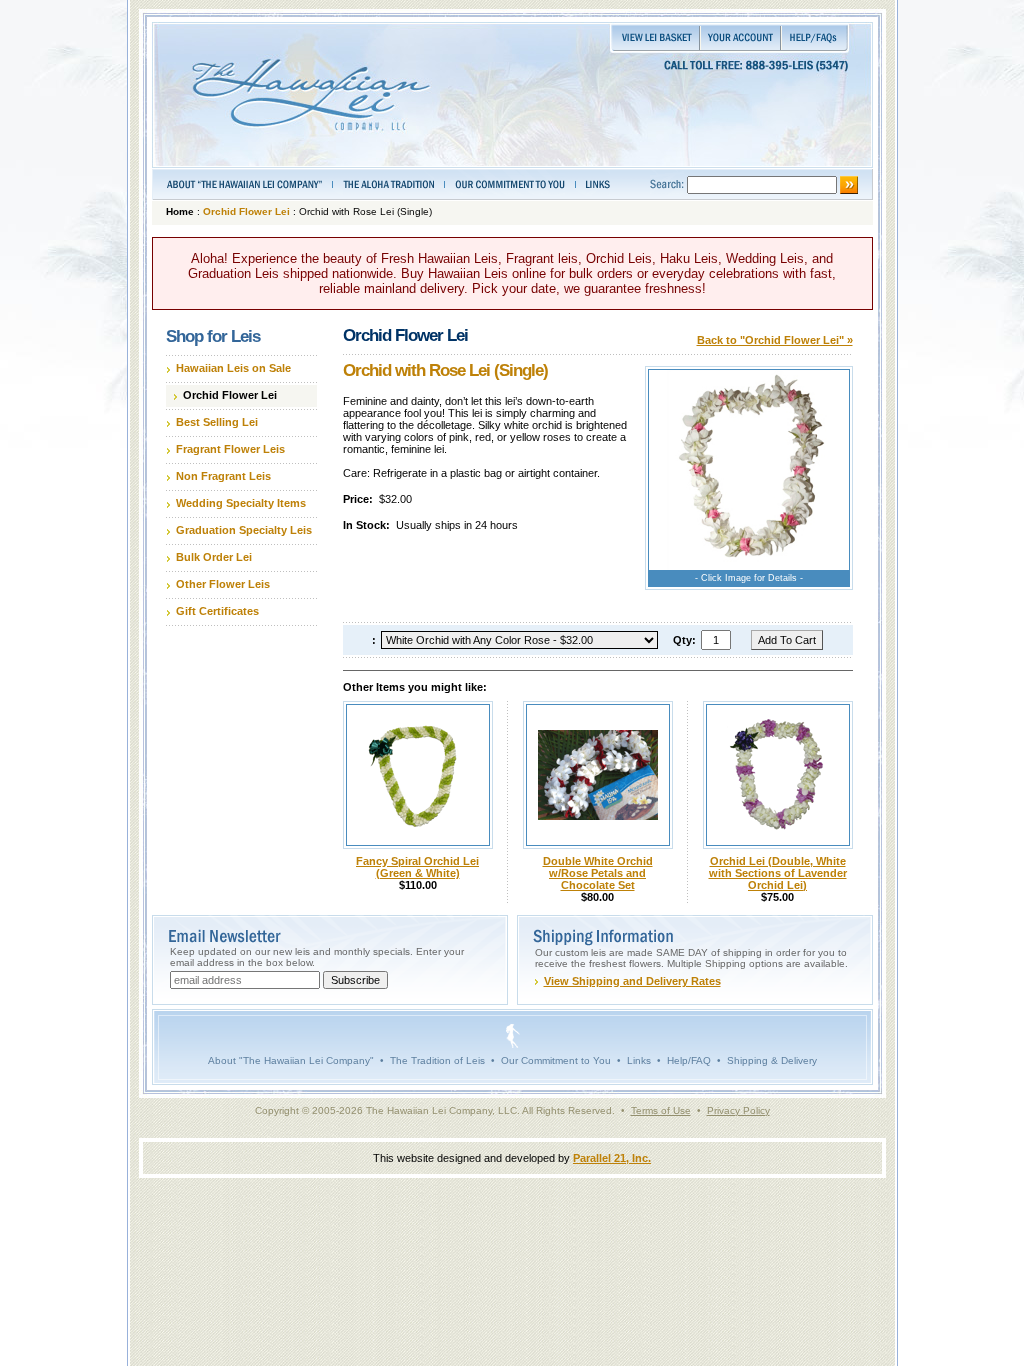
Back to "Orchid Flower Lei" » (775, 340)
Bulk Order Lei (214, 557)
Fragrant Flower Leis (230, 449)
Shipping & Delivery (772, 1060)
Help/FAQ (689, 1060)
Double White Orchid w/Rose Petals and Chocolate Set (598, 873)
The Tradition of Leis (437, 1060)
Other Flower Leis (223, 584)
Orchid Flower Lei (246, 211)
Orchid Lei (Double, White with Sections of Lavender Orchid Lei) (778, 873)
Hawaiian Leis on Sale (233, 368)
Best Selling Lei (217, 422)
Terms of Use (661, 1110)
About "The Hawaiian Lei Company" (291, 1060)
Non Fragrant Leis (223, 476)
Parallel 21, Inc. (612, 1158)
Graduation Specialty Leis (244, 530)
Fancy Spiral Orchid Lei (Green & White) (417, 867)
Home (180, 211)
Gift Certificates (217, 611)
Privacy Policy (738, 1110)
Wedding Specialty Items (241, 503)
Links (639, 1060)
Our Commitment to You (556, 1060)
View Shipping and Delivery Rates (632, 981)
